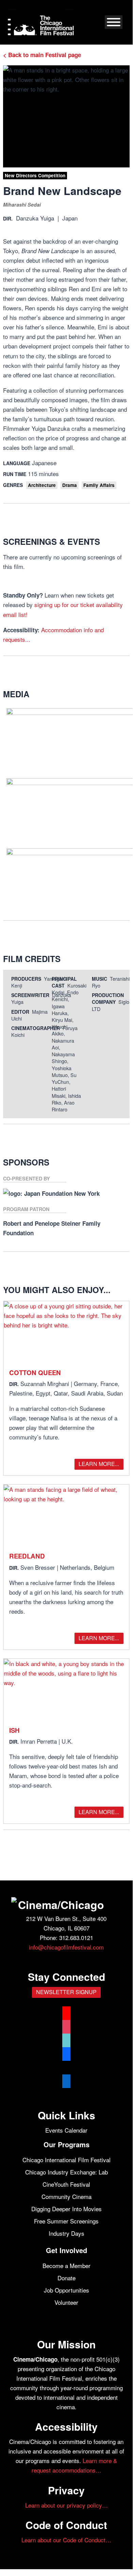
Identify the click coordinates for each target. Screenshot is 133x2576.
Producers (26, 979)
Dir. (8, 218)
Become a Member (66, 2265)
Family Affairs (99, 485)
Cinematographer (36, 1028)
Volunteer (66, 2302)
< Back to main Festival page (42, 55)
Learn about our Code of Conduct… (66, 2540)
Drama (70, 485)
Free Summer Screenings (66, 2221)
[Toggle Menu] (114, 22)
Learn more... (99, 1464)
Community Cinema (66, 2196)
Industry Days (66, 2233)
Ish (14, 1730)
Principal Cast (64, 982)
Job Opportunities (66, 2290)
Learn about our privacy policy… (66, 2505)
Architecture (42, 485)
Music (99, 979)
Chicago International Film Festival (66, 2160)
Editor (20, 1012)
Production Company (108, 998)
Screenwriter (30, 995)
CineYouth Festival (66, 2184)
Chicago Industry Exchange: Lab (66, 2172)
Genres (13, 485)
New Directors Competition (35, 175)
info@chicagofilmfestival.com (66, 1947)
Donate (66, 2278)
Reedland (27, 1556)
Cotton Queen (35, 1373)
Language (17, 463)
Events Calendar (66, 2130)
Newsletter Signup (66, 1992)
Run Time (15, 474)
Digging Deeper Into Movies (66, 2209)
